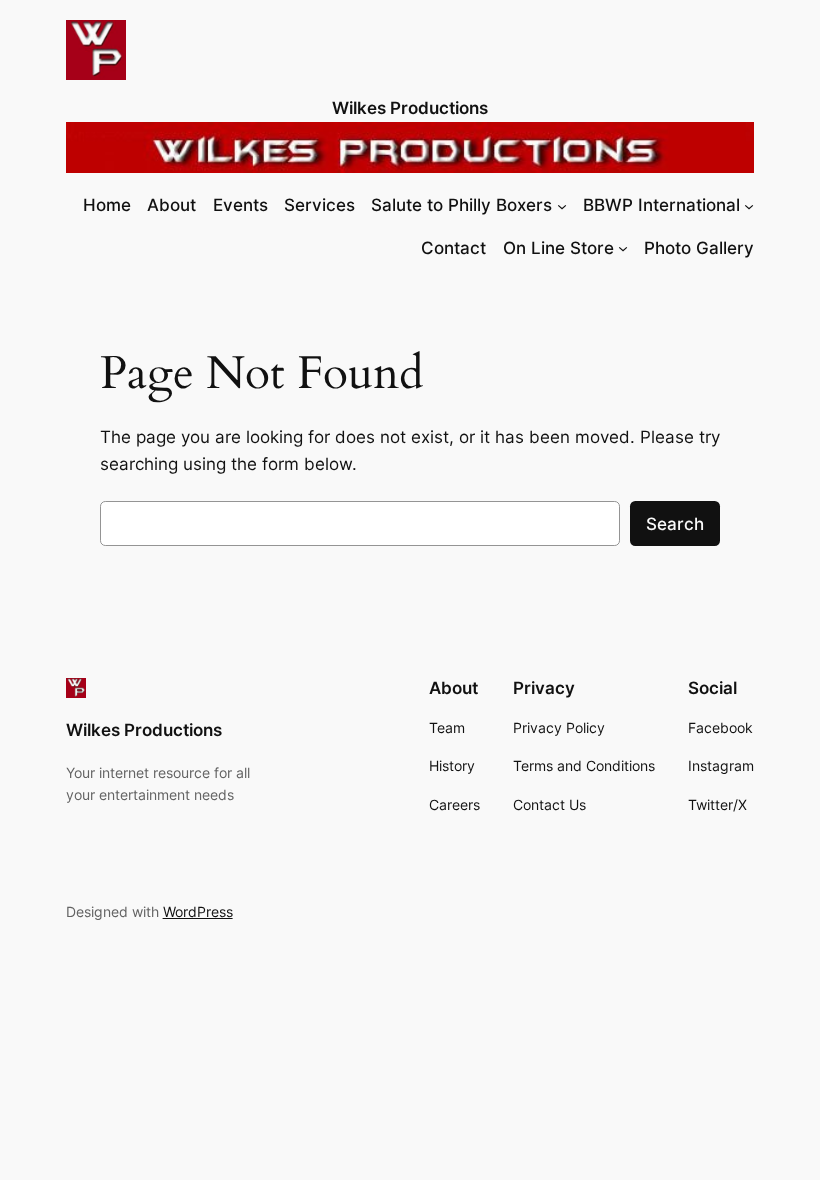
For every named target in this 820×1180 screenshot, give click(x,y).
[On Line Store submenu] (623, 248)
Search (675, 524)
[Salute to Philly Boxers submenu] (562, 205)
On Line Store (558, 248)
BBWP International (661, 205)
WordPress (198, 911)
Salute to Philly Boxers (461, 205)
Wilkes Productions (410, 108)
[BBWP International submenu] (749, 205)
